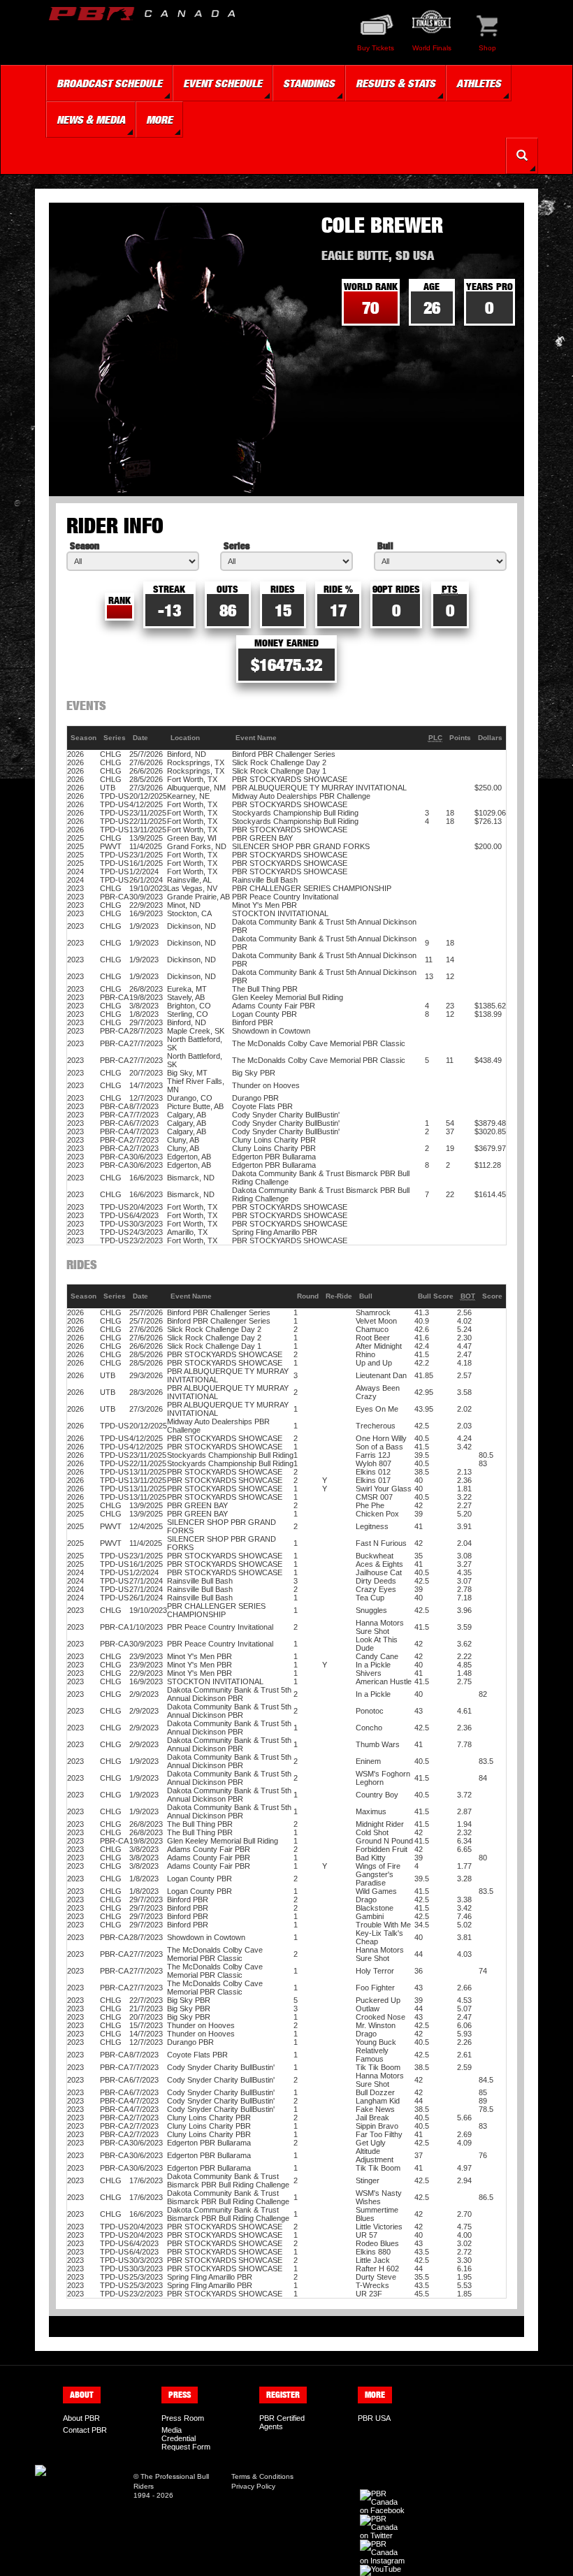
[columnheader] (84, 738)
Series (237, 545)
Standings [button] (309, 83)
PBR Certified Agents (282, 2422)
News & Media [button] (91, 120)
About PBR (81, 2418)
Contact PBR (85, 2430)
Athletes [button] (479, 83)
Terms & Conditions (262, 2476)
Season (85, 545)
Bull (385, 545)
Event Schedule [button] (223, 83)
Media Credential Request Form (186, 2438)
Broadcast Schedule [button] (109, 83)
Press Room (183, 2418)
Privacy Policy (253, 2486)
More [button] (159, 120)
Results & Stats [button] (396, 83)
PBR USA (374, 2418)
